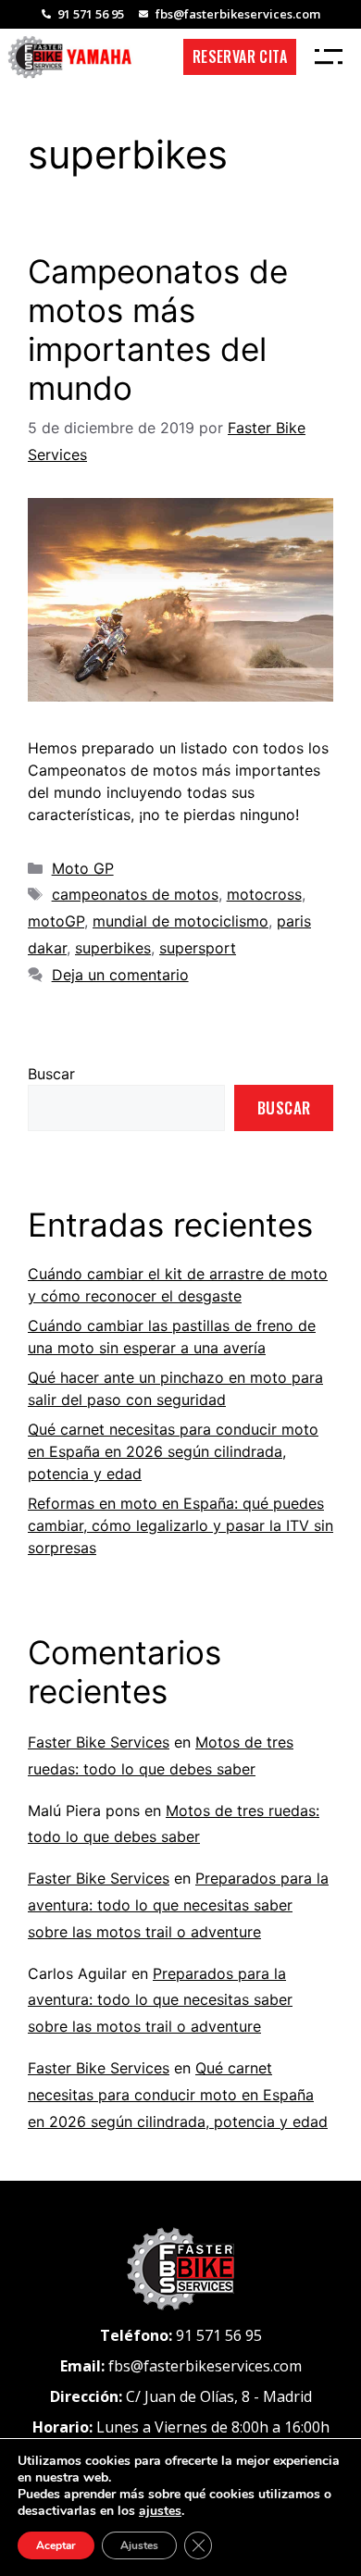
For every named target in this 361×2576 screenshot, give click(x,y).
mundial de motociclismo (180, 921)
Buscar (51, 1074)
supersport (198, 948)
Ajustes (139, 2545)
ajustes (160, 2511)
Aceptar (56, 2545)
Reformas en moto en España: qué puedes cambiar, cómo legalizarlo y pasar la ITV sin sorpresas (180, 1525)
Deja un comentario (120, 975)
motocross (264, 894)
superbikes (113, 948)
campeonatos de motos (135, 894)
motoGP (56, 921)
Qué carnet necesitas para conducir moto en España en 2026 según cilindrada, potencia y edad (173, 1451)
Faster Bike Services (99, 1742)
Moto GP (83, 868)
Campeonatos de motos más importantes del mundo (158, 330)
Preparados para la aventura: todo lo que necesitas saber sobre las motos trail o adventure (178, 1905)
